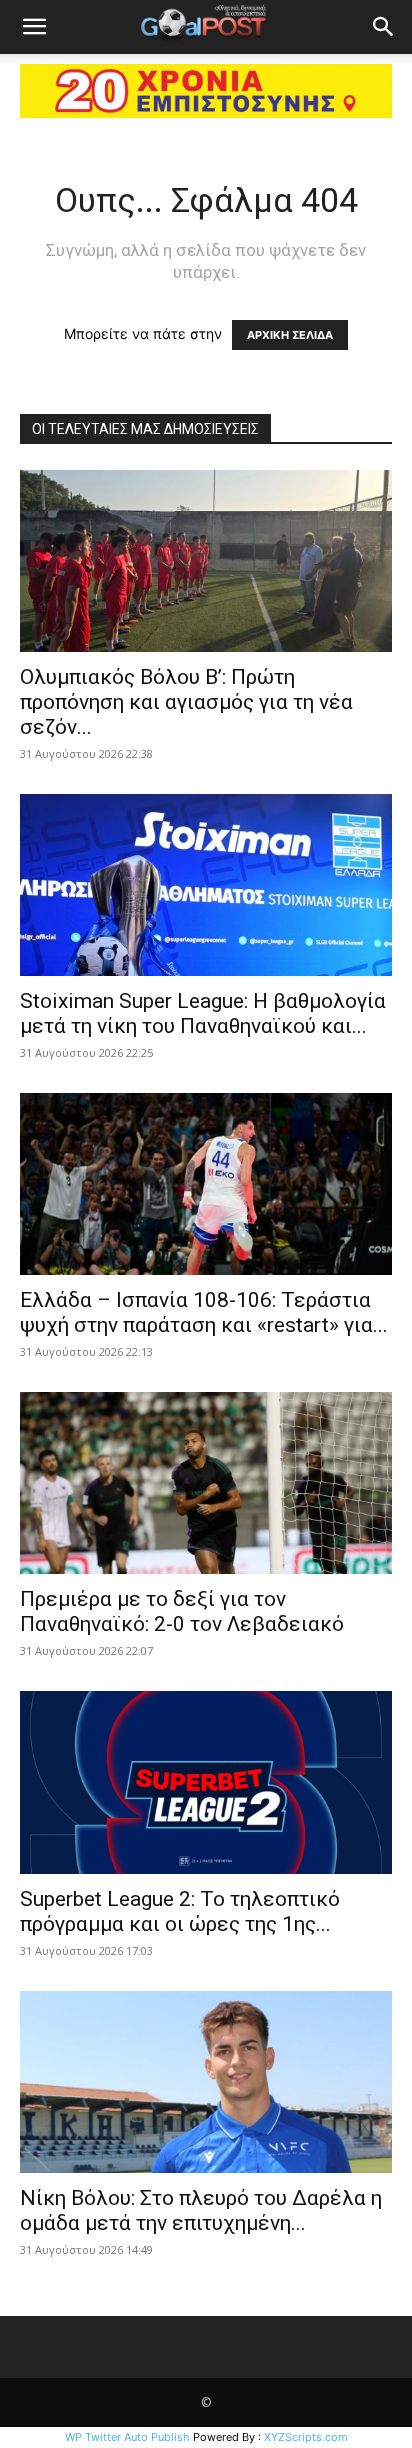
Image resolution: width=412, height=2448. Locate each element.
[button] (34, 27)
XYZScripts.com (306, 2437)
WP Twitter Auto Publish (127, 2437)
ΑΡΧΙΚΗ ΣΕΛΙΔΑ (290, 335)
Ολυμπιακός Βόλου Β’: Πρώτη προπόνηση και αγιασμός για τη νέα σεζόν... (186, 702)
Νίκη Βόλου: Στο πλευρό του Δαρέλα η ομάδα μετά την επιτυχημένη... (201, 2210)
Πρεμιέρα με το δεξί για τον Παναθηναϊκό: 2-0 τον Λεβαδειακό (182, 1611)
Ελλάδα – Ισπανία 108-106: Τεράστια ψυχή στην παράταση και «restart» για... (204, 1312)
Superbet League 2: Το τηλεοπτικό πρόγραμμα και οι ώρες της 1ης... (180, 1911)
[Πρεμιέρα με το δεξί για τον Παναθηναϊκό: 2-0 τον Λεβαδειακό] (206, 1483)
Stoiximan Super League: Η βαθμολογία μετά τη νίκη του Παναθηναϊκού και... (203, 1013)
